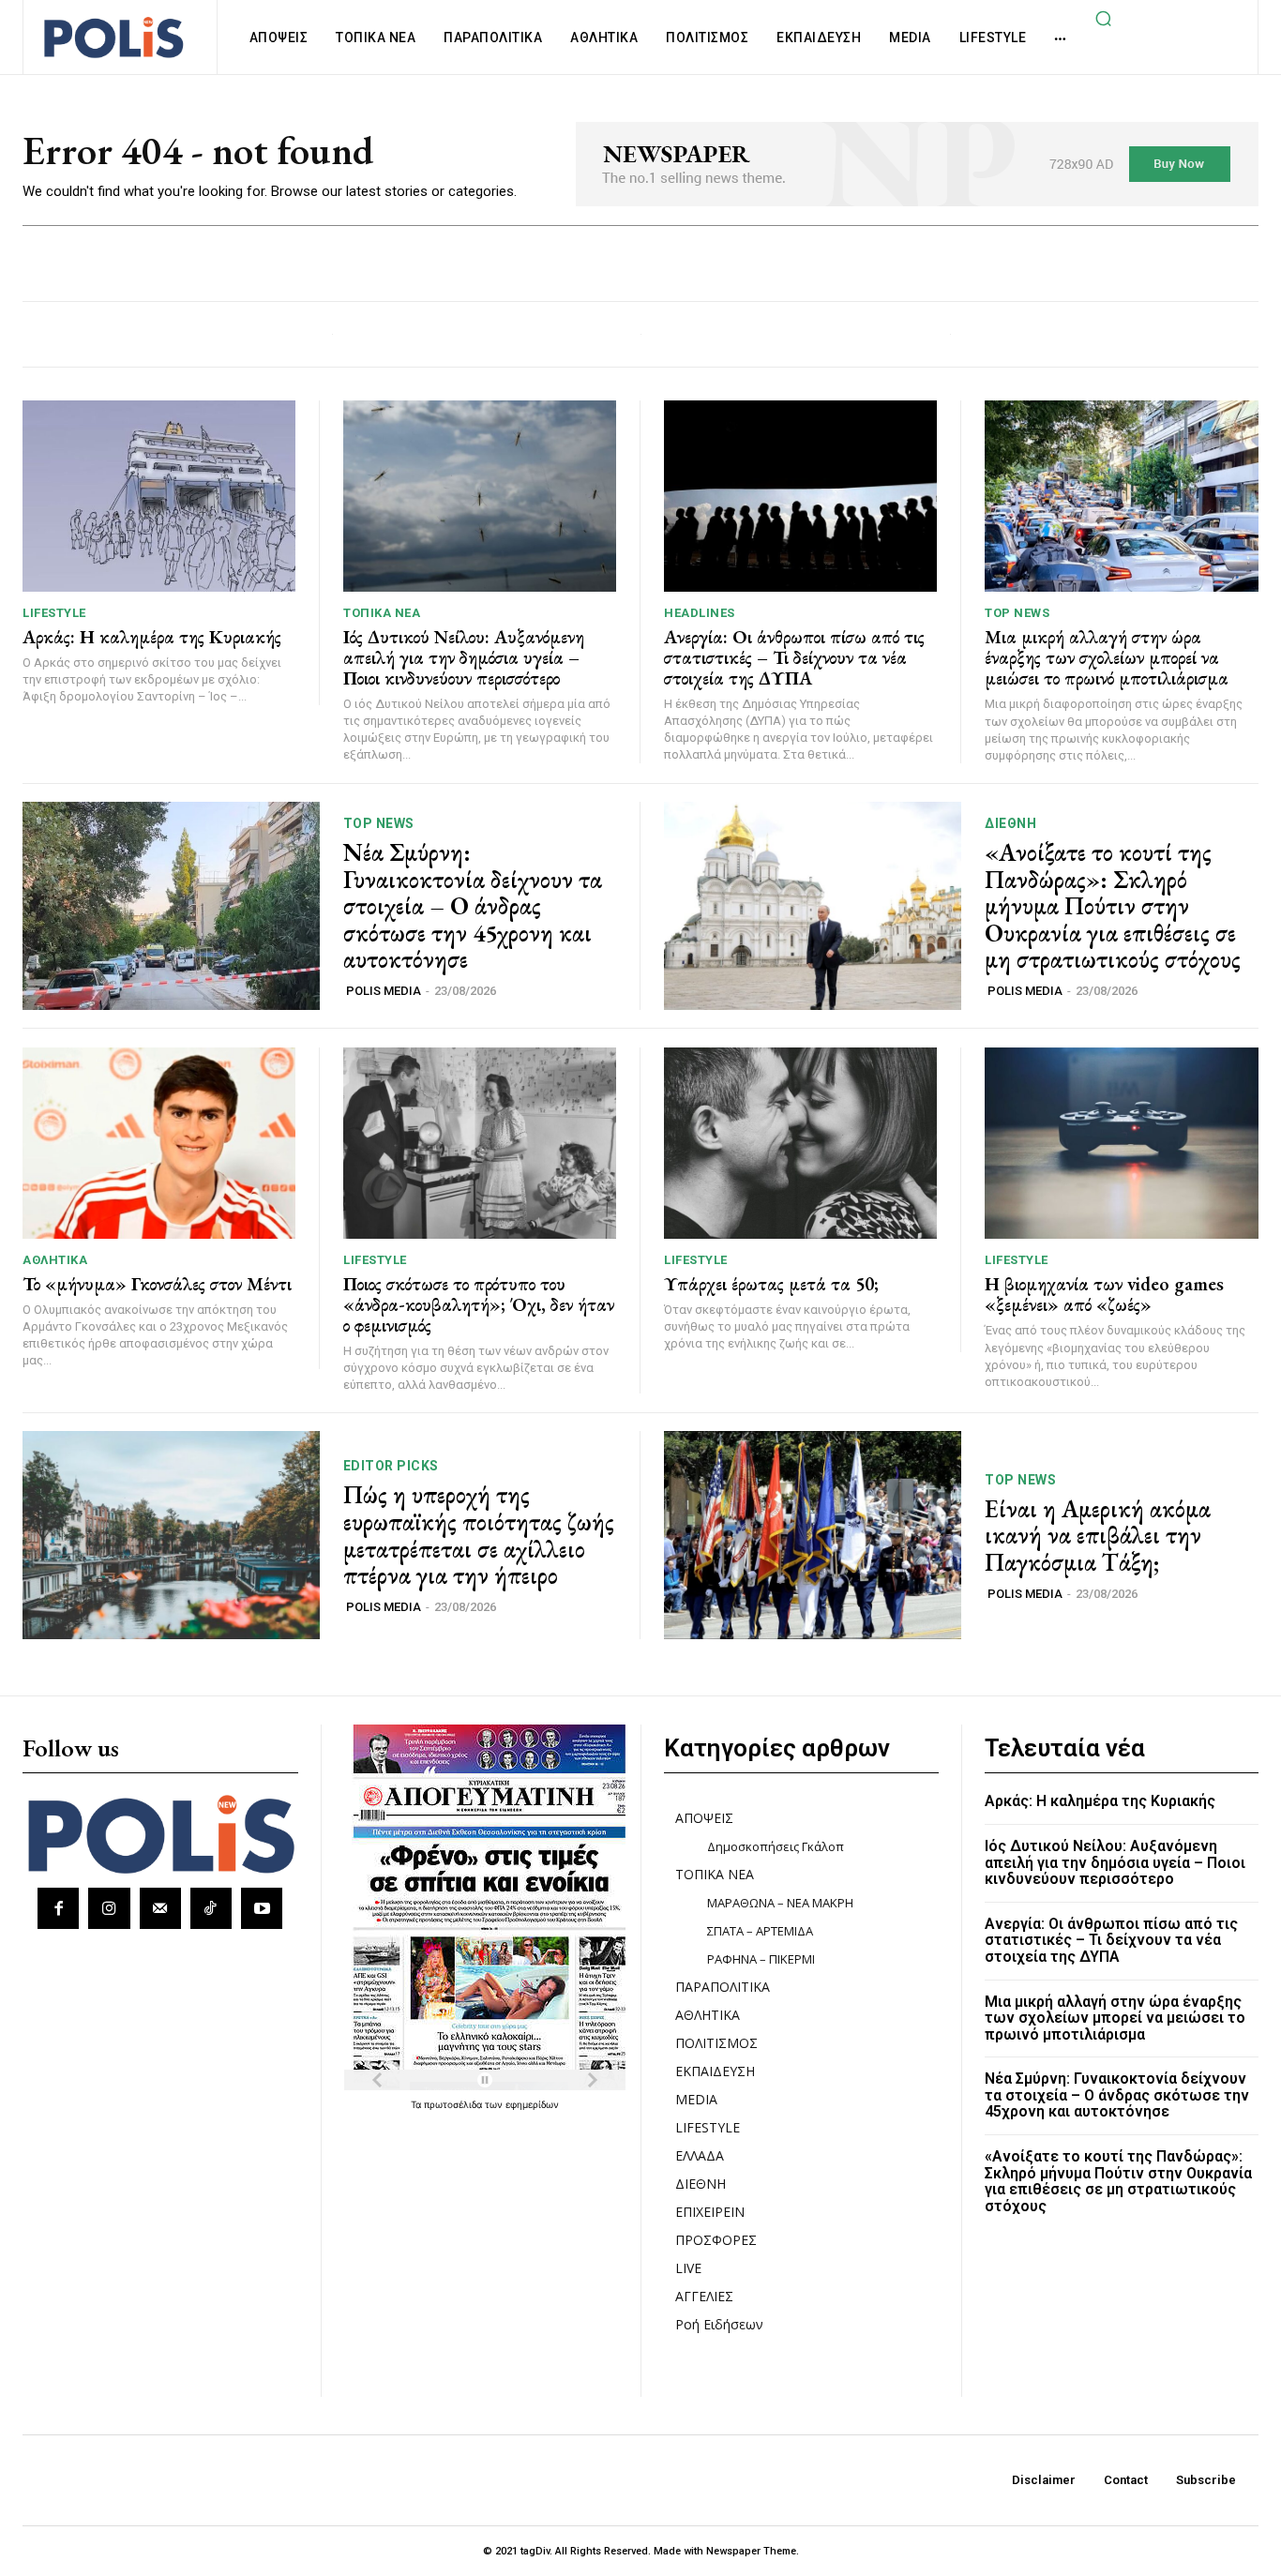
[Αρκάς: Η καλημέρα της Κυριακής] (159, 496)
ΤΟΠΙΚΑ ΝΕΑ (382, 613)
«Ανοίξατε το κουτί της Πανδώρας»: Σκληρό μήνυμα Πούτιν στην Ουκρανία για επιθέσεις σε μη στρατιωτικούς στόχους (1113, 906)
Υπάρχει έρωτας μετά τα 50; (771, 1284)
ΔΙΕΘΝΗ (1010, 823)
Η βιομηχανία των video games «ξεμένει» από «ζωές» (1104, 1294)
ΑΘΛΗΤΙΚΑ (55, 1260)
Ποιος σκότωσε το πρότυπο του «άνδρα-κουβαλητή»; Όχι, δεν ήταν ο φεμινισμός (479, 1304)
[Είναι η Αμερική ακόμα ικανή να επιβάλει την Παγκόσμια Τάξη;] (813, 1535)
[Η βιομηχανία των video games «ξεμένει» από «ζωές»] (1122, 1143)
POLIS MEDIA (384, 991)
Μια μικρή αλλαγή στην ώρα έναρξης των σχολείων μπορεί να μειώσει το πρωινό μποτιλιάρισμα (1107, 657)
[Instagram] (109, 1908)
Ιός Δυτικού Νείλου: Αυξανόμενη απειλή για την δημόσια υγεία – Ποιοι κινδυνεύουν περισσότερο (464, 657)
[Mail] (160, 1908)
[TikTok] (211, 1908)
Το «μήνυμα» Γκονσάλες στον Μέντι (157, 1284)
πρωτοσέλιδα (454, 2104)
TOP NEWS (1017, 613)
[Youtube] (262, 1908)
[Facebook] (58, 1908)
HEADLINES (700, 613)
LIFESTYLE (54, 613)
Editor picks (391, 1466)
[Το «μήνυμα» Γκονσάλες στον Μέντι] (159, 1143)
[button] (1103, 18)
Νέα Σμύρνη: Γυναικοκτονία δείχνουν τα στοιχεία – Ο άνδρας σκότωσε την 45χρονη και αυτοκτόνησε (473, 906)
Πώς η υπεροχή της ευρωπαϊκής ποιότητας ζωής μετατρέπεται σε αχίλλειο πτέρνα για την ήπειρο (479, 1535)
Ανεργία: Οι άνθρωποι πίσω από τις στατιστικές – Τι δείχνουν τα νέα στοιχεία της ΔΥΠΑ (794, 657)
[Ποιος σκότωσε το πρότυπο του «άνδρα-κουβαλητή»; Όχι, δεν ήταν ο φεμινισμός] (480, 1143)
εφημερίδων (532, 2104)
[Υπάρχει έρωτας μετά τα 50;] (800, 1143)
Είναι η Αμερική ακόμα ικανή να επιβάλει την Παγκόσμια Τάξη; (1098, 1536)
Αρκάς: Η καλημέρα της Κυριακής (152, 637)
